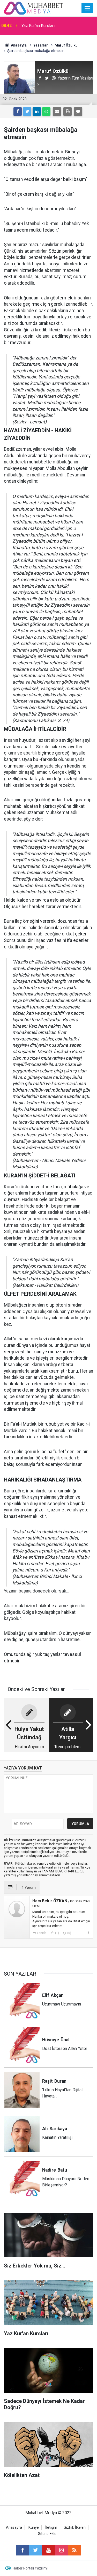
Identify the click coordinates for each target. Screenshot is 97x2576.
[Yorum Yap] (78, 112)
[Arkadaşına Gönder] (57, 112)
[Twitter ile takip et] (36, 2550)
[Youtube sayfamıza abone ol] (49, 2550)
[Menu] (87, 8)
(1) (57, 1933)
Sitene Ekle (47, 2534)
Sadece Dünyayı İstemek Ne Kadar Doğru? (53, 26)
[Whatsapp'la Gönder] (46, 112)
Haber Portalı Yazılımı (30, 2568)
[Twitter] (27, 112)
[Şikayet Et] (88, 1933)
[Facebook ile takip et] (23, 2550)
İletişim (51, 2528)
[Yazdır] (68, 112)
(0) (69, 1933)
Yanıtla (42, 1933)
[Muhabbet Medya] (34, 8)
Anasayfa (14, 2528)
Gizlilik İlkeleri (75, 2528)
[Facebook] (18, 112)
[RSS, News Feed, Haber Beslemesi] (74, 2550)
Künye (34, 2528)
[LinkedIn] (37, 112)
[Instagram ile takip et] (62, 2550)
